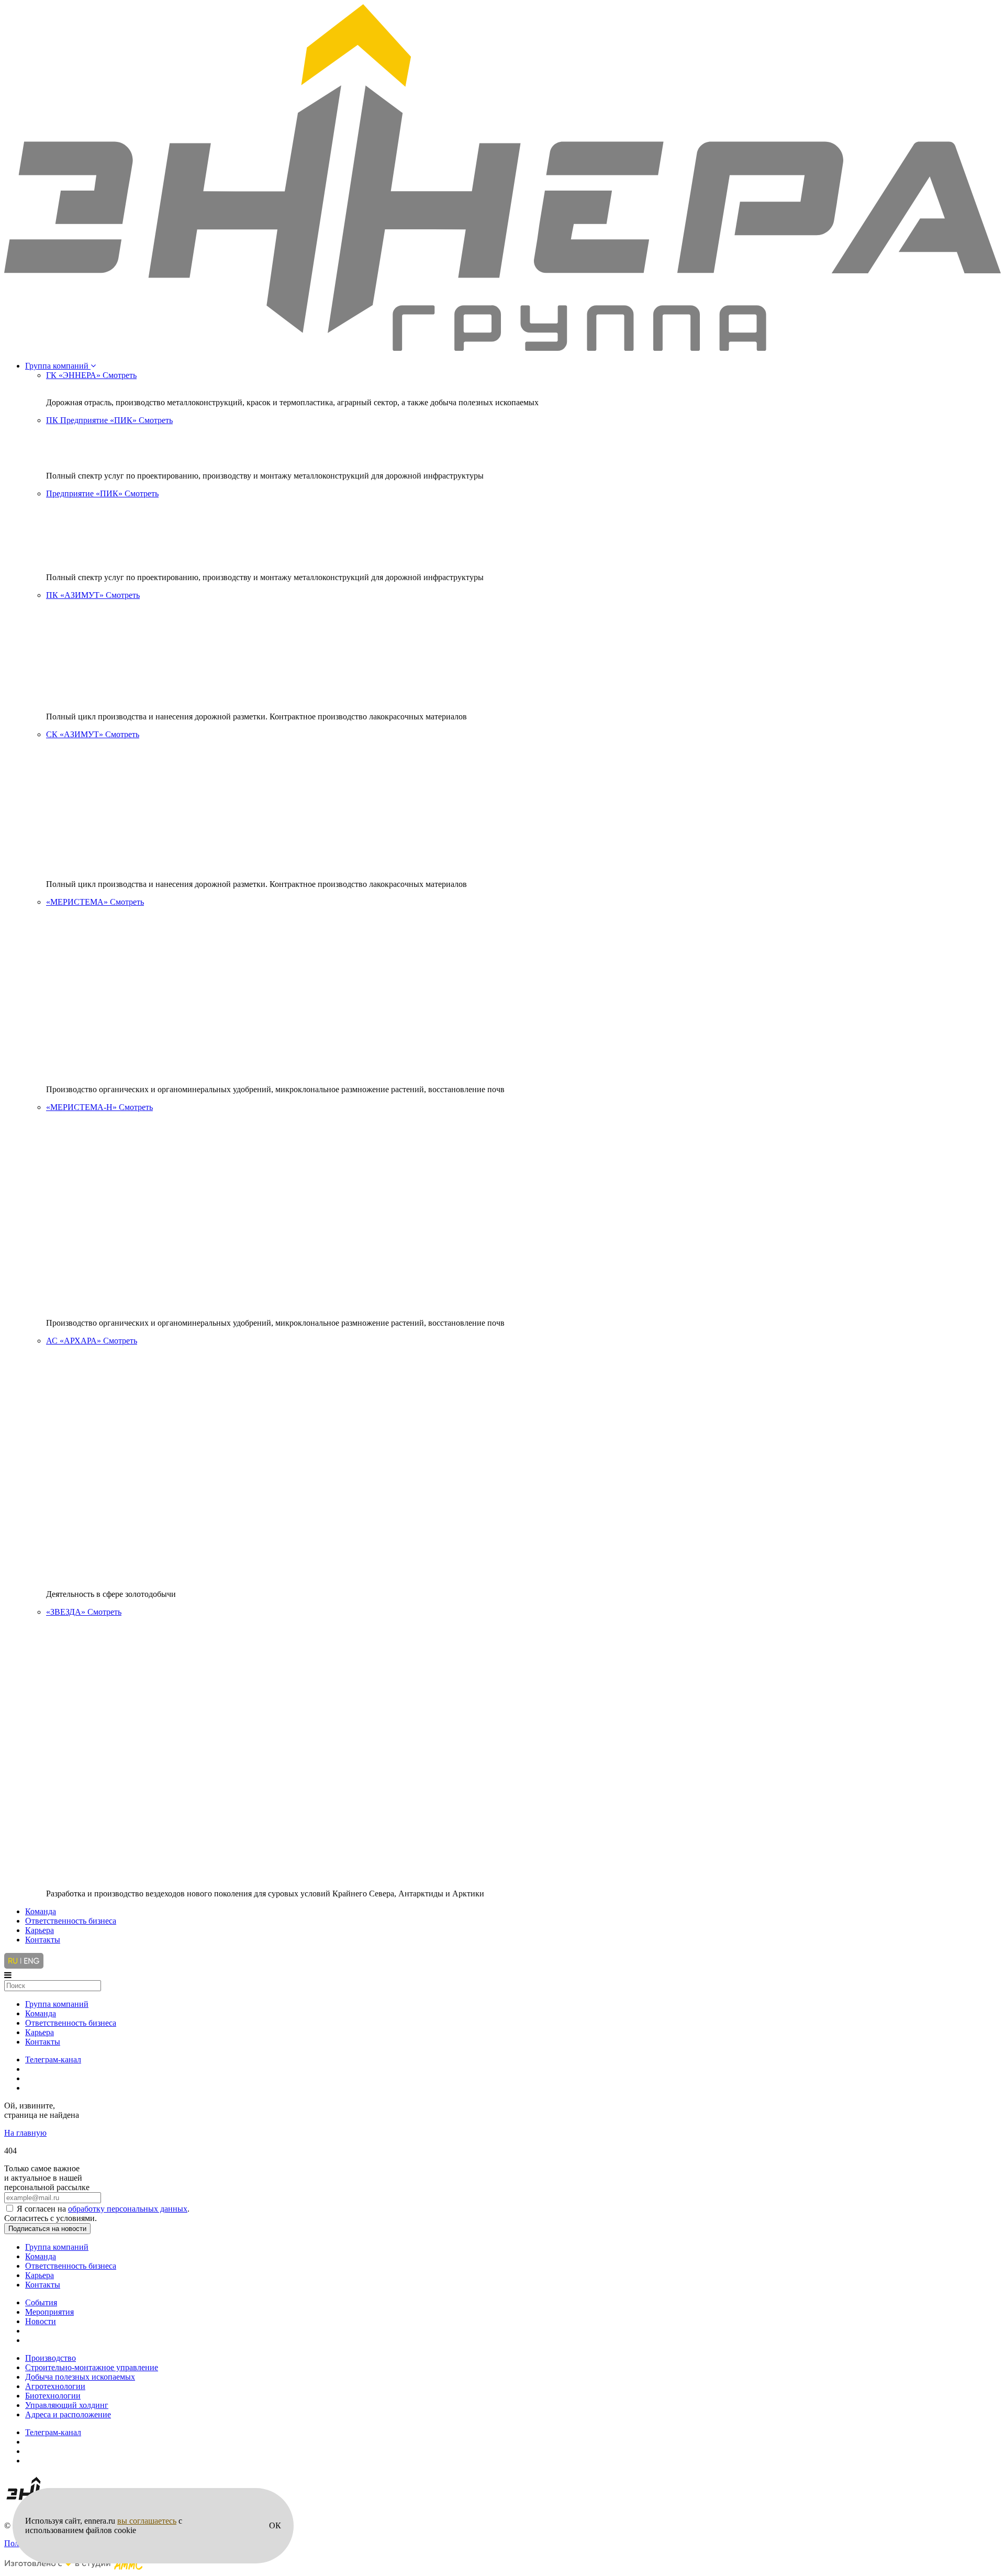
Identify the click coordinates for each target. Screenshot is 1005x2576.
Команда (41, 1911)
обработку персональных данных (128, 2209)
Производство (51, 2358)
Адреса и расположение (68, 2414)
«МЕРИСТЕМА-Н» (99, 1107)
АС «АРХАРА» (92, 1341)
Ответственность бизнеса (71, 1921)
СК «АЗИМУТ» (93, 734)
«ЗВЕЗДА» (84, 1612)
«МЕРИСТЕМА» (95, 902)
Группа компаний (58, 366)
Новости (41, 2321)
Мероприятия (49, 2312)
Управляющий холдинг (67, 2405)
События (41, 2302)
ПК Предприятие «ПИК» (109, 420)
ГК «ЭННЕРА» (91, 375)
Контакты (43, 1940)
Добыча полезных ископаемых (80, 2377)
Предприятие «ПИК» (102, 493)
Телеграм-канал (53, 2059)
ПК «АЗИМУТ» (93, 595)
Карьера (40, 1930)
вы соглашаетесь (147, 2521)
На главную (25, 2133)
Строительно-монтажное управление (92, 2367)
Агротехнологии (55, 2386)
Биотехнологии (53, 2396)
